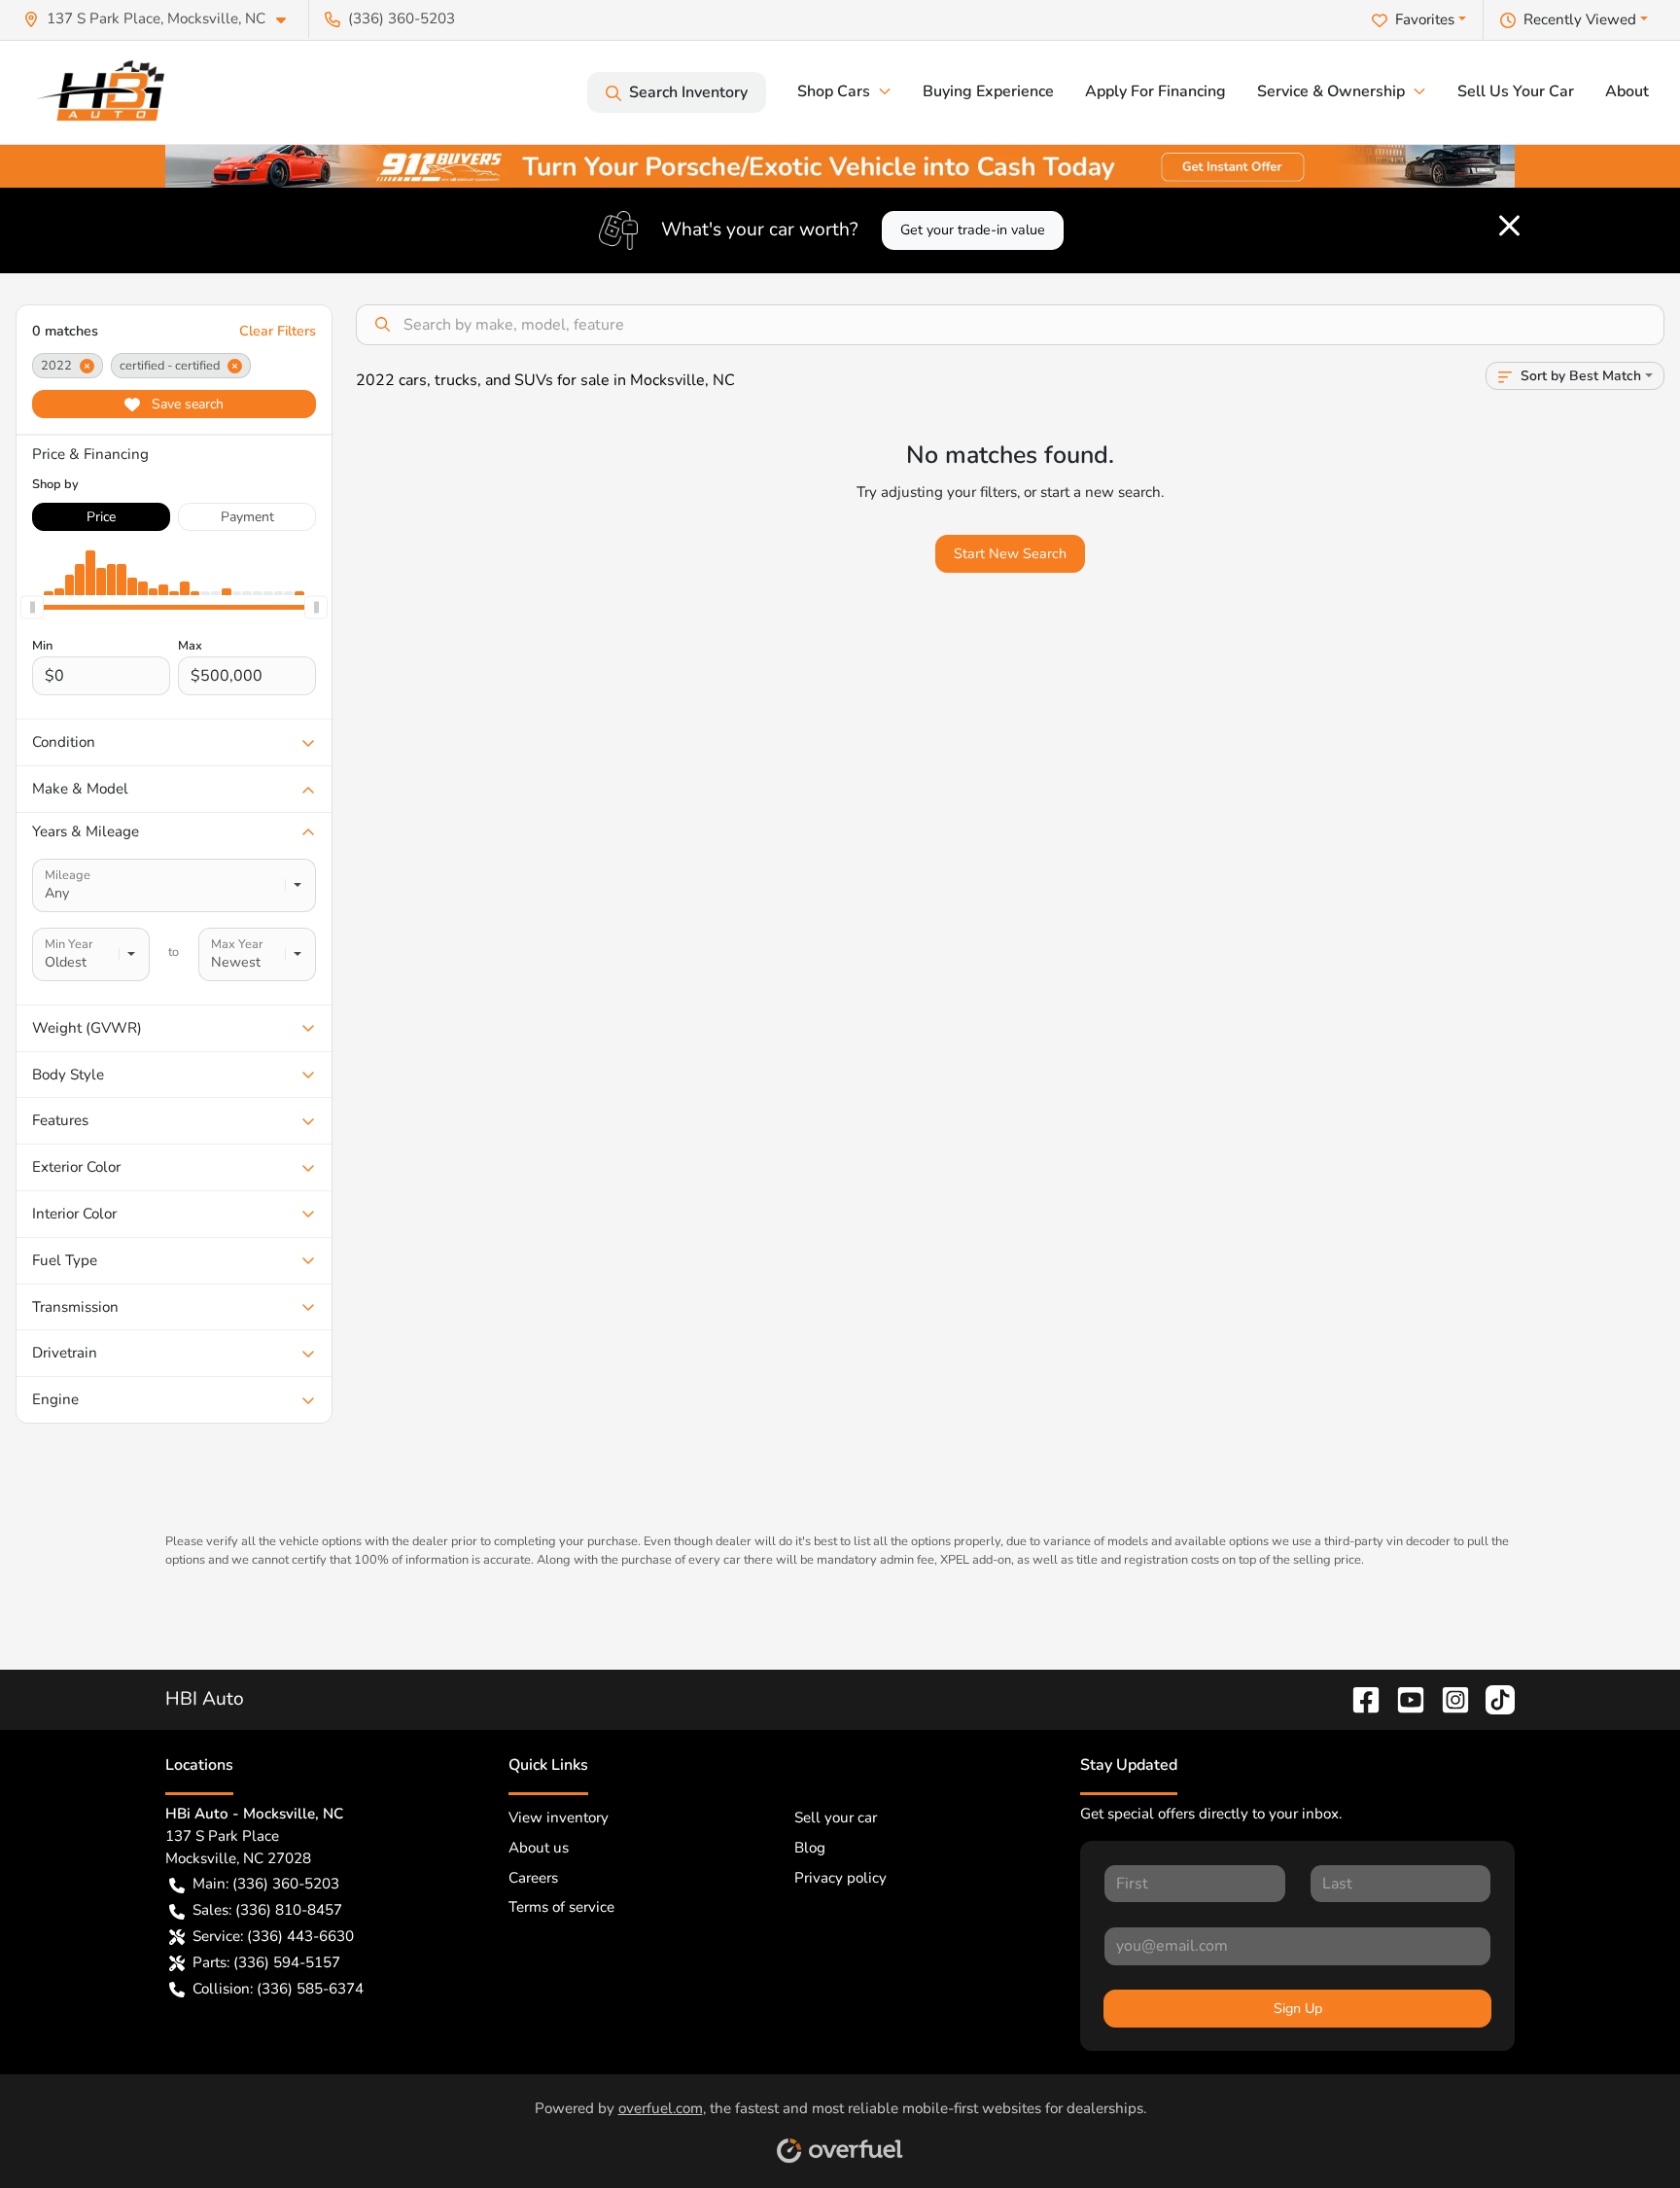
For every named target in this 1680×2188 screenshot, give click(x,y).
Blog (810, 1848)
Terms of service (561, 1907)
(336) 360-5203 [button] (402, 18)
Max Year (237, 944)
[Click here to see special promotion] (840, 164)
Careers (533, 1878)
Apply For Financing (1155, 91)
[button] (162, 19)
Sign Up (1298, 2009)
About (1627, 91)
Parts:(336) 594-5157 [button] (266, 1962)
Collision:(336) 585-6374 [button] (278, 1989)
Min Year (69, 944)
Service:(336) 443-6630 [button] (273, 1936)
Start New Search (1010, 554)
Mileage (68, 875)
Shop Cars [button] (834, 91)
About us (539, 1848)
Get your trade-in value (973, 230)
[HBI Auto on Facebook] (1358, 1699)
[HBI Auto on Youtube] (1403, 1699)
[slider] (32, 607)
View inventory (559, 1817)
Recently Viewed (1580, 19)
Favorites (1425, 19)
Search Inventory (688, 92)
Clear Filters (278, 331)
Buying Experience (988, 91)
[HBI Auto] (107, 92)
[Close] (1509, 226)
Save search (186, 404)
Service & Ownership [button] (1331, 91)
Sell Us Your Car (1516, 91)
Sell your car (836, 1817)
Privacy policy (840, 1878)
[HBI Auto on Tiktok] (1492, 1699)
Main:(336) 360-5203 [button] (266, 1884)
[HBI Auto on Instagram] (1448, 1699)
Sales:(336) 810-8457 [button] (267, 1910)
